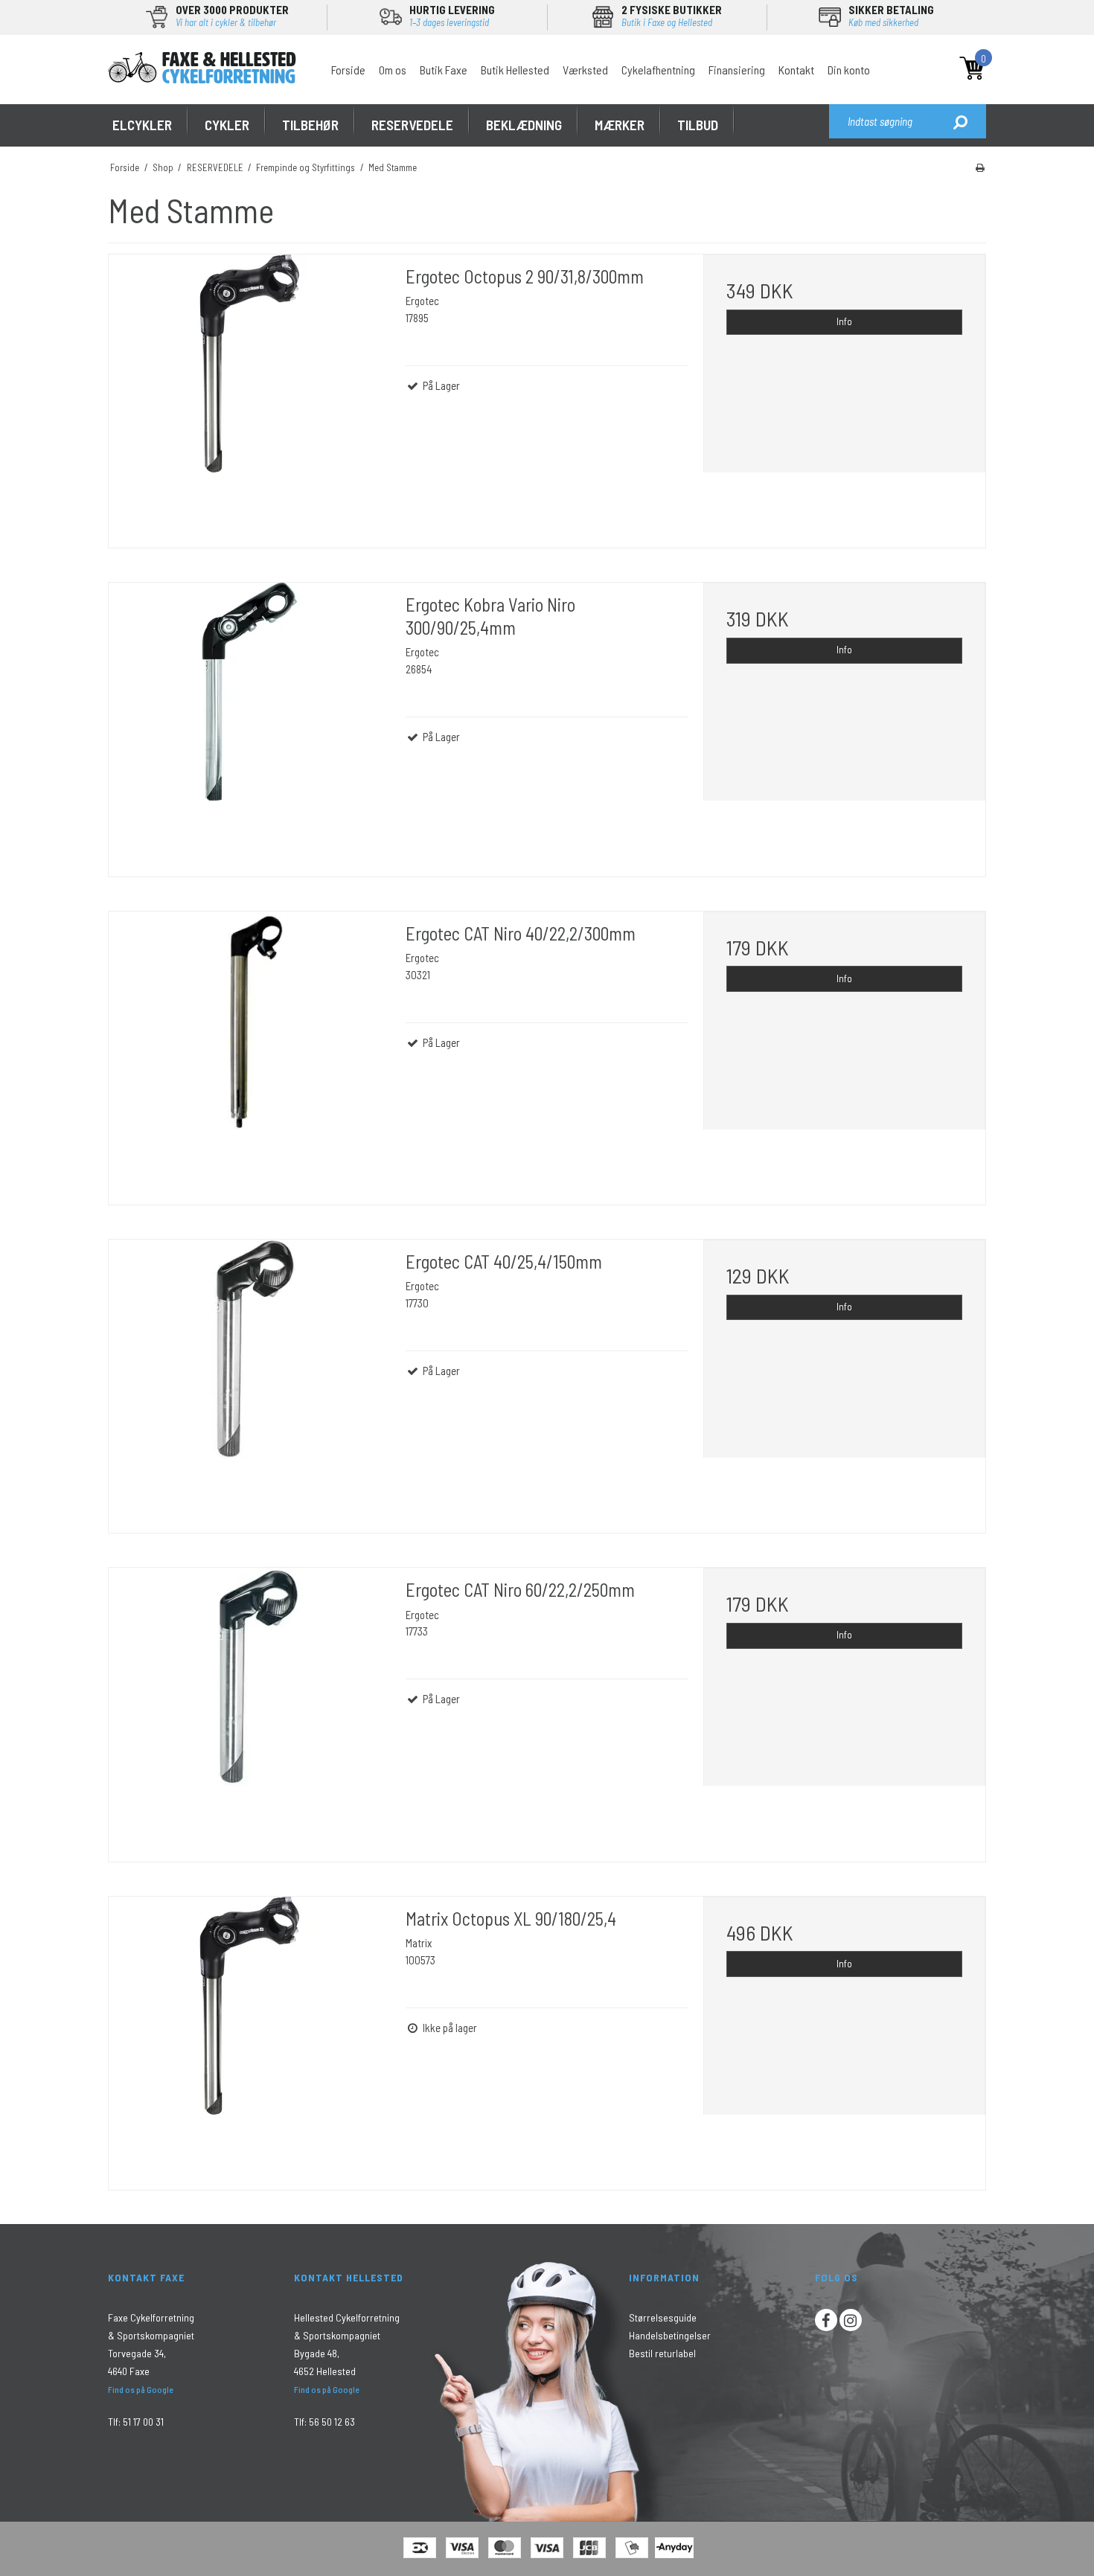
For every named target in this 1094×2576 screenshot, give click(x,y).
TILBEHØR (310, 125)
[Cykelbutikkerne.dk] (202, 67)
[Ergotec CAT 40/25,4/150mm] (250, 1381)
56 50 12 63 (332, 2422)
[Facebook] (826, 2320)
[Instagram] (851, 2320)
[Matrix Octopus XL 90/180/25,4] (250, 2038)
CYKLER (227, 125)
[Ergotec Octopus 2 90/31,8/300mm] (250, 395)
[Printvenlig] (980, 167)
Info (844, 321)
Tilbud (698, 125)
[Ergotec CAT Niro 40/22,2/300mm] (250, 1052)
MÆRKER (620, 125)
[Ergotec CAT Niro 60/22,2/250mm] (250, 1709)
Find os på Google (141, 2389)
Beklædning (524, 125)
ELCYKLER (142, 125)
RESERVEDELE (412, 125)
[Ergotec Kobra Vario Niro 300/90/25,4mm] (250, 724)
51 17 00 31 (143, 2422)
